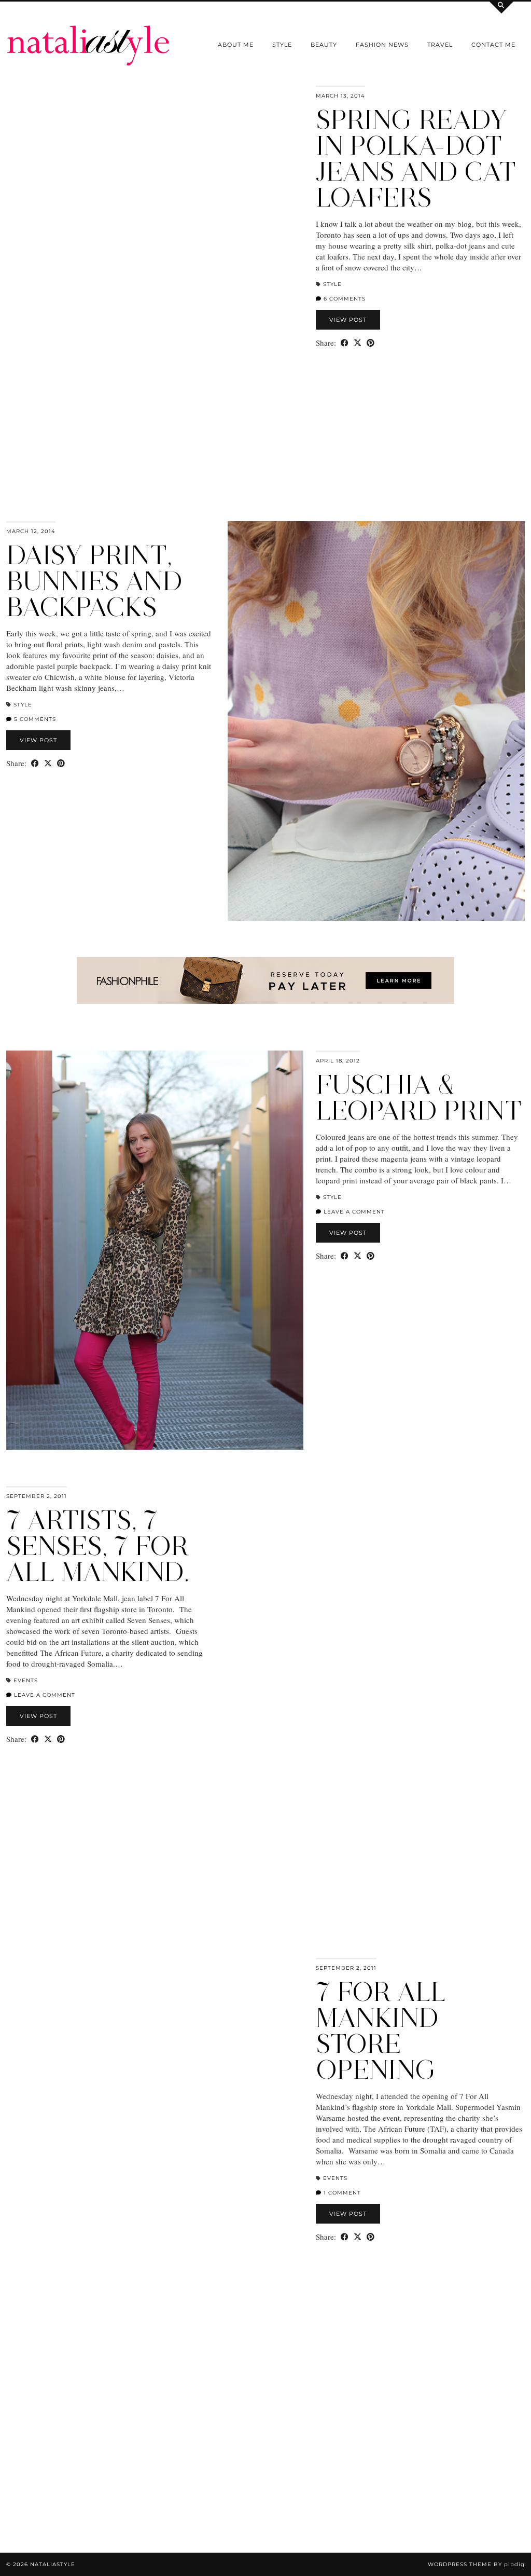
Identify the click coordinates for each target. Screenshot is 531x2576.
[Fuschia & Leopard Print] (155, 1250)
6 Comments (344, 299)
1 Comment (341, 2193)
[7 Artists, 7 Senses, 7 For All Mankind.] (376, 1686)
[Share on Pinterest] (371, 343)
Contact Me (493, 45)
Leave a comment (353, 1212)
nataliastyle (53, 2564)
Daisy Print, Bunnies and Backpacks (94, 581)
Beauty (324, 45)
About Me (236, 45)
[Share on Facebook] (345, 343)
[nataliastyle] (88, 33)
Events (26, 1680)
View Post (348, 320)
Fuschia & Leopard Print (419, 1098)
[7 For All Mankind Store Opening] (155, 2157)
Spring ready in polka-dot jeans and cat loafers (416, 159)
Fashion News (382, 45)
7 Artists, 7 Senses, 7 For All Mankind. (98, 1546)
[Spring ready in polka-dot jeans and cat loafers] (155, 285)
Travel (440, 45)
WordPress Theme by (476, 2564)
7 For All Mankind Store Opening (381, 2031)
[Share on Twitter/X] (358, 343)
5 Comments (34, 719)
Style (282, 45)
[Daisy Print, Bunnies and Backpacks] (376, 721)
